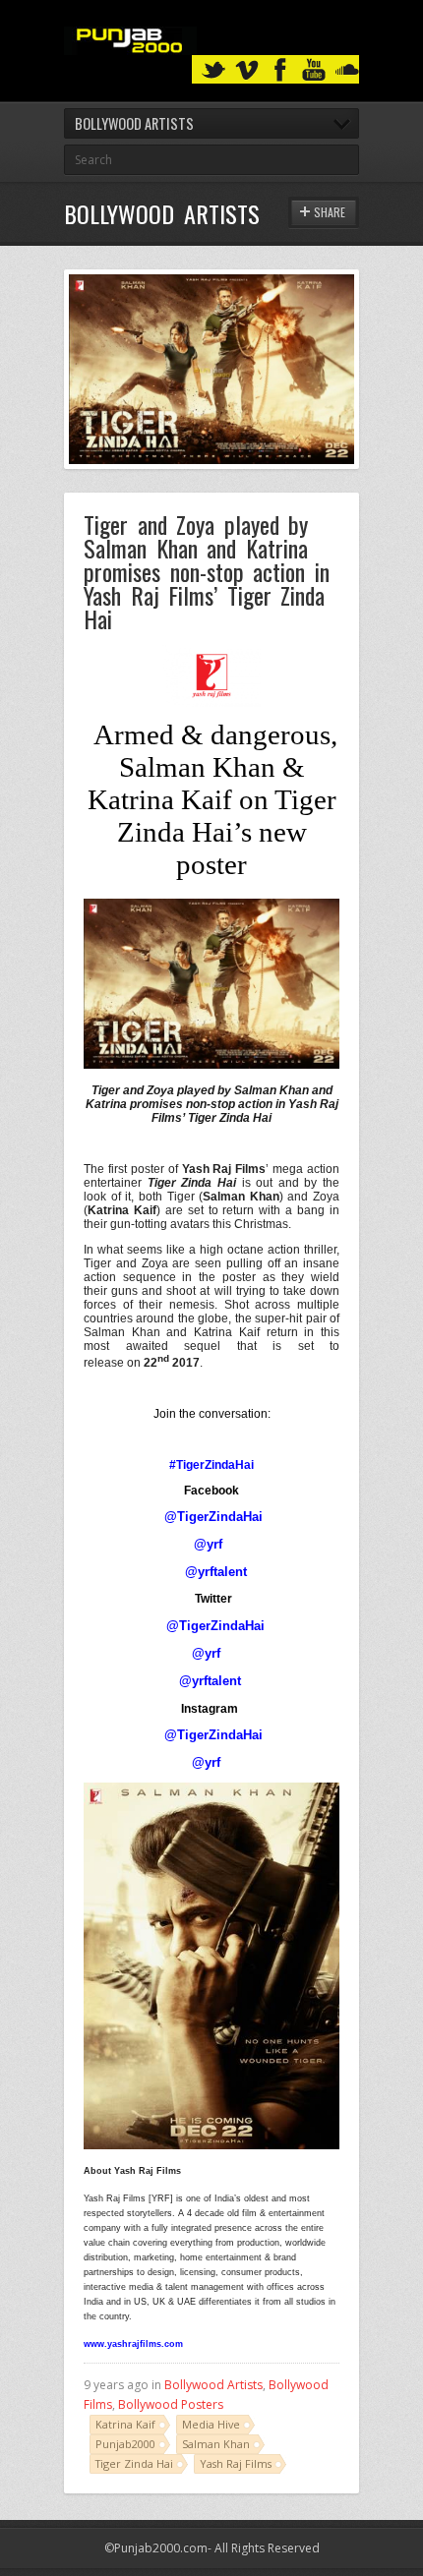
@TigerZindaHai (213, 1517)
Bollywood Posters (171, 2404)
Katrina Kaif (125, 2424)
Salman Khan (216, 2444)
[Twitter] (213, 70)
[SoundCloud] (347, 70)
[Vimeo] (247, 70)
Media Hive (211, 2424)
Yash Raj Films (236, 2463)
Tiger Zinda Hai (134, 2463)
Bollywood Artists (213, 2385)
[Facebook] (280, 70)
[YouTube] (314, 70)
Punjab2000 (125, 2444)
